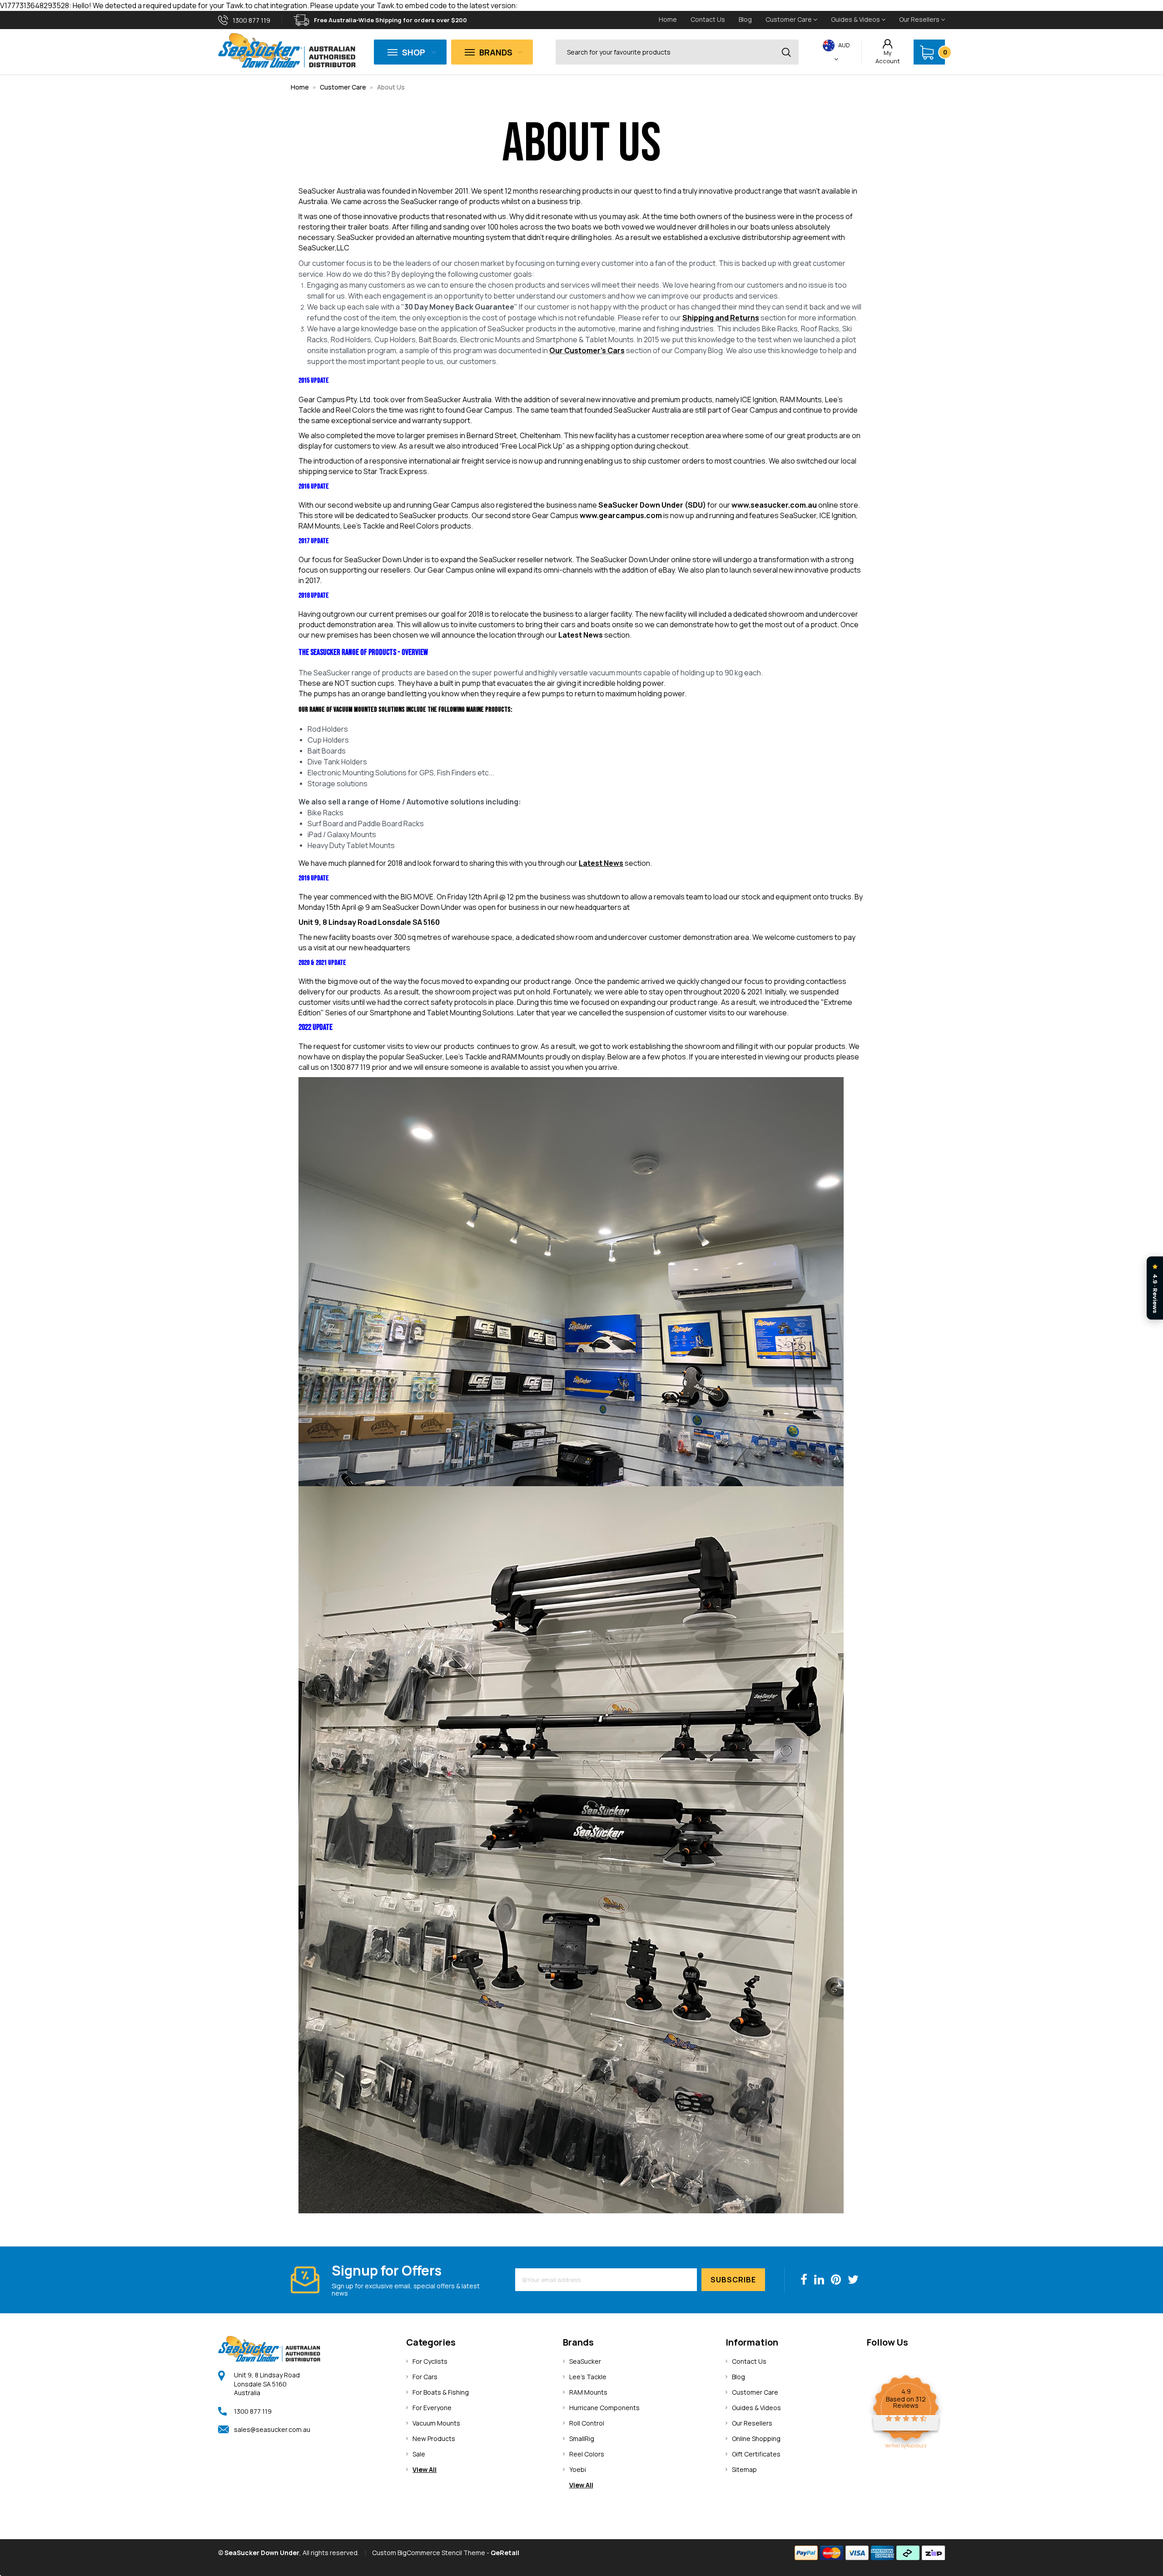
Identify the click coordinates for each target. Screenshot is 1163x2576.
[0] (927, 52)
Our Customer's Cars (587, 350)
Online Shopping (756, 2439)
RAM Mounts (588, 2392)
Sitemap (744, 2469)
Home (668, 19)
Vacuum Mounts (436, 2423)
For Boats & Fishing (441, 2392)
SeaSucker (585, 2361)
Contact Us (708, 19)
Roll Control (587, 2423)
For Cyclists (430, 2361)
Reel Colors (587, 2454)
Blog (745, 19)
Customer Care (789, 19)
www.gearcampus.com (621, 515)
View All (425, 2469)
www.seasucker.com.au (774, 505)
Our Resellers (920, 19)
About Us (391, 87)
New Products (434, 2439)
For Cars (425, 2377)
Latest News (581, 635)
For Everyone (432, 2408)
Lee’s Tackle (588, 2377)
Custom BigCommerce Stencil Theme (429, 2553)
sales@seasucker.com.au (272, 2429)
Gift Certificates (756, 2454)
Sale (419, 2454)
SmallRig (582, 2439)
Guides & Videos (856, 19)
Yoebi (578, 2469)
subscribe (733, 2280)
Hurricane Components (604, 2408)
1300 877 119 (253, 2411)
